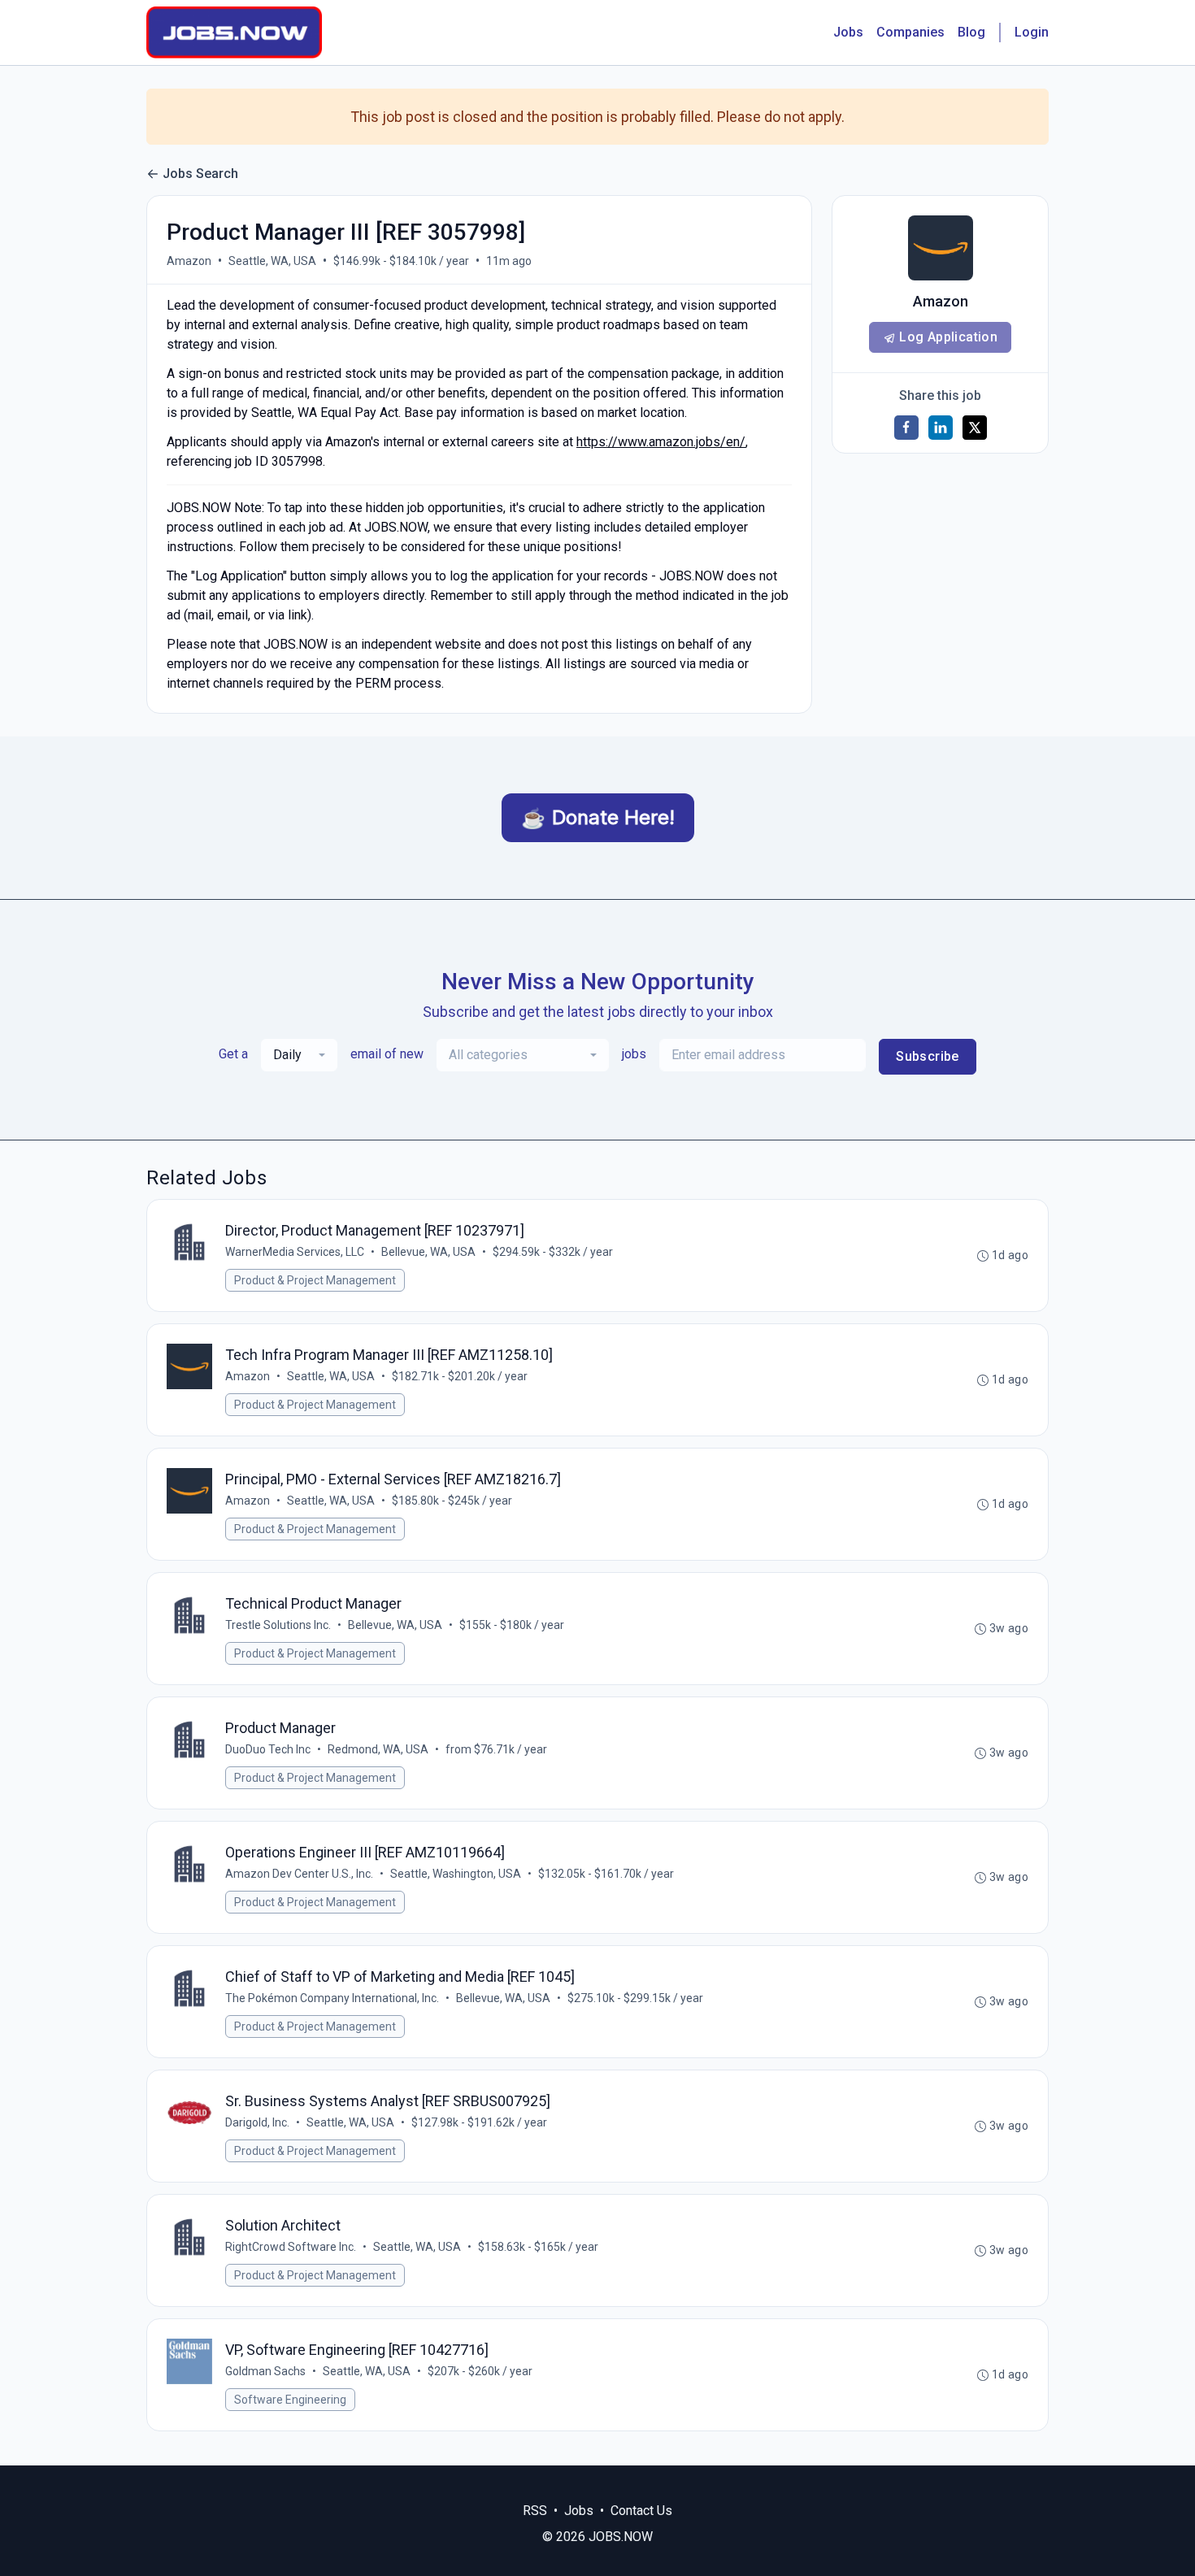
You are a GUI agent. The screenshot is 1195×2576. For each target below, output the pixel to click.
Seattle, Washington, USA (456, 1874)
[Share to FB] (906, 428)
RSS (535, 2511)
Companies (910, 32)
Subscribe (928, 1056)
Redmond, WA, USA (378, 1749)
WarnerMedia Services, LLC (295, 1252)
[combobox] (299, 1055)
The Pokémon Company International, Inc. (332, 1998)
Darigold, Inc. (257, 2122)
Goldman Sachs (265, 2371)
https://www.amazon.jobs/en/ (661, 442)
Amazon (189, 261)
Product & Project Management (315, 1280)
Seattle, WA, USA (272, 261)
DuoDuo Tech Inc (268, 1749)
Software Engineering (290, 2400)
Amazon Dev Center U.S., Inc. (299, 1874)
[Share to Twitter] (975, 428)
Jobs (848, 32)
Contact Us (641, 2511)
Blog (971, 32)
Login (1032, 32)
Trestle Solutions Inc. (278, 1625)
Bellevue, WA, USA (428, 1252)
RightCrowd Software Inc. (291, 2247)
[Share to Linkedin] (941, 428)
